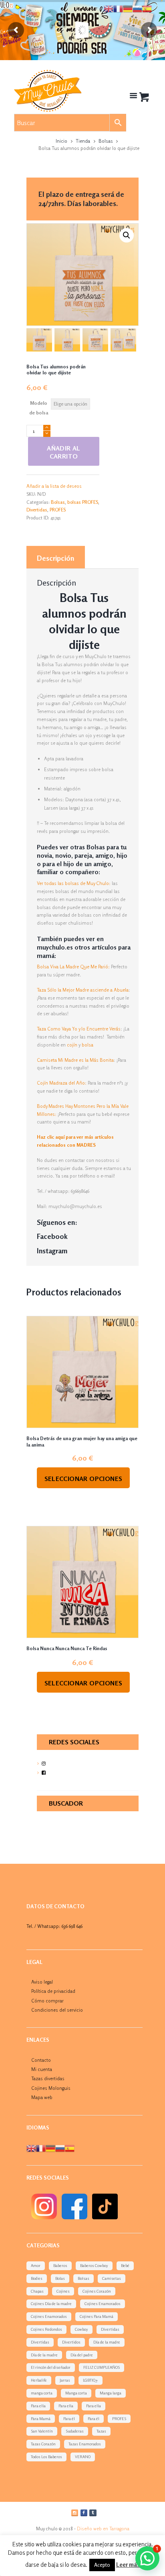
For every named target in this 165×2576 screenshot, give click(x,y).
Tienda (83, 141)
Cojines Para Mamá (97, 2316)
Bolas (60, 2278)
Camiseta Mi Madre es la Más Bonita (75, 1060)
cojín (72, 1045)
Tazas (101, 2431)
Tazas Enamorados (85, 2444)
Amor (36, 2265)
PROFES (58, 510)
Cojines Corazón (97, 2291)
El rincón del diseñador (51, 2367)
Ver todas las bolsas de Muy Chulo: (74, 883)
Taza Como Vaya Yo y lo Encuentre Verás (79, 1029)
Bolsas (106, 141)
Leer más (128, 2565)
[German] (50, 2148)
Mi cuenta (42, 2069)
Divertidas (37, 510)
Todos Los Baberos (46, 2457)
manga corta (42, 2393)
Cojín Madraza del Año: (62, 1083)
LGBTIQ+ (91, 2380)
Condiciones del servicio (57, 2010)
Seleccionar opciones (84, 1479)
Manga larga (111, 2393)
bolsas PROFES (83, 502)
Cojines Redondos (46, 2329)
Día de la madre (107, 2342)
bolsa (88, 1045)
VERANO (83, 2457)
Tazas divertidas (48, 2078)
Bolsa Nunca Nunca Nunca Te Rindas (67, 1648)
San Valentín (42, 2431)
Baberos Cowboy (94, 2265)
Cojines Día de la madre (51, 2303)
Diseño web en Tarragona (103, 2529)
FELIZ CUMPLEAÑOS (102, 2367)
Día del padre (82, 2355)
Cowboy (81, 2329)
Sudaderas (75, 2431)
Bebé (125, 2265)
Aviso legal (42, 1982)
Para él (69, 2418)
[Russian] (60, 2148)
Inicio (61, 141)
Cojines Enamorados (103, 2303)
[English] (31, 2148)
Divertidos (71, 2342)
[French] (41, 2148)
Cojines (63, 2291)
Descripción (55, 558)
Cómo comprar (47, 2001)
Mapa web (42, 2097)
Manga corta (76, 2393)
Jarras (65, 2380)
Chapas (37, 2291)
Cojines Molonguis (51, 2088)
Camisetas (112, 2278)
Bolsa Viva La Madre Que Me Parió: (73, 967)
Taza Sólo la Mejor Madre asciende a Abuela (83, 990)
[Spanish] (70, 2148)
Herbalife (39, 2380)
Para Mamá (41, 2418)
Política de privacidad (53, 1991)
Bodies (37, 2278)
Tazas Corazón (43, 2444)
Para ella (38, 2406)
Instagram (52, 1251)
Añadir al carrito (64, 452)
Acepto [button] (102, 2565)
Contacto (41, 2060)
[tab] (56, 557)
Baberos (60, 2265)
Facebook (52, 1236)
